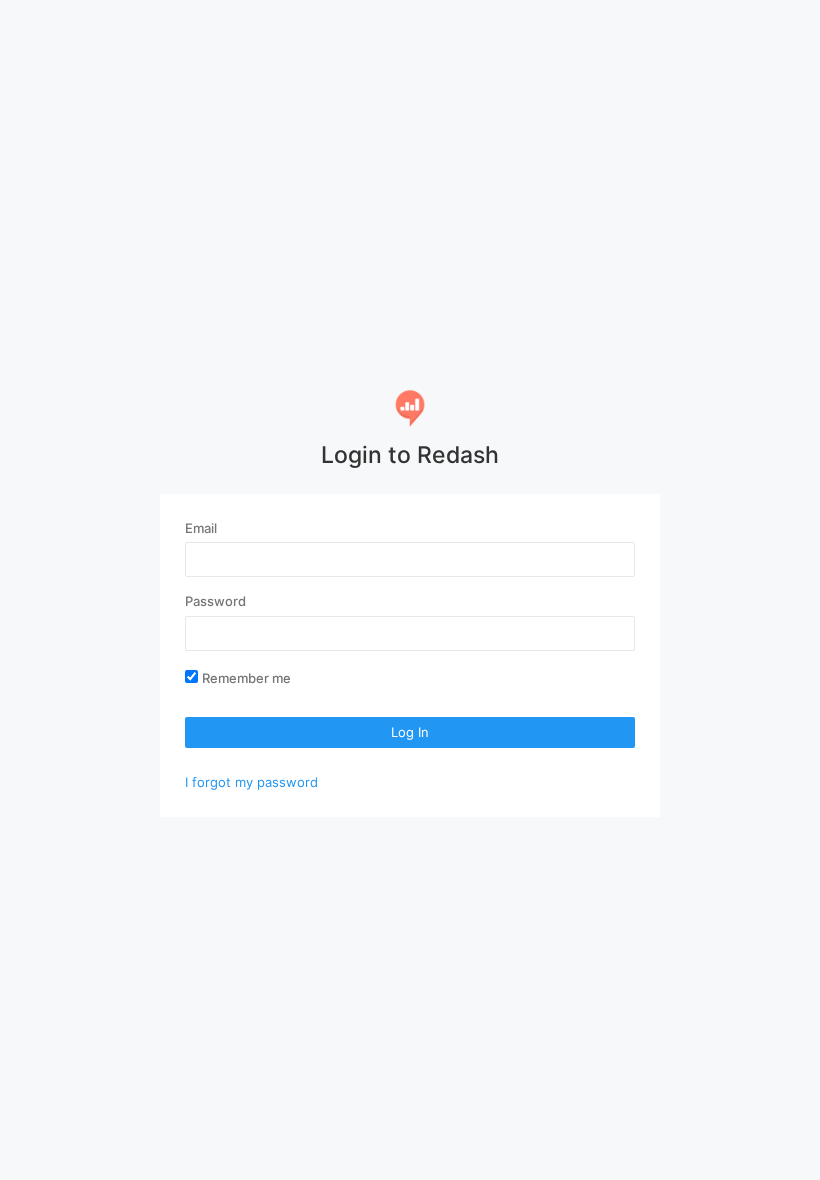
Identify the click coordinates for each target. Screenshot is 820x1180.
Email (201, 528)
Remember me (246, 678)
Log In (410, 732)
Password (215, 601)
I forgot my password (251, 782)
